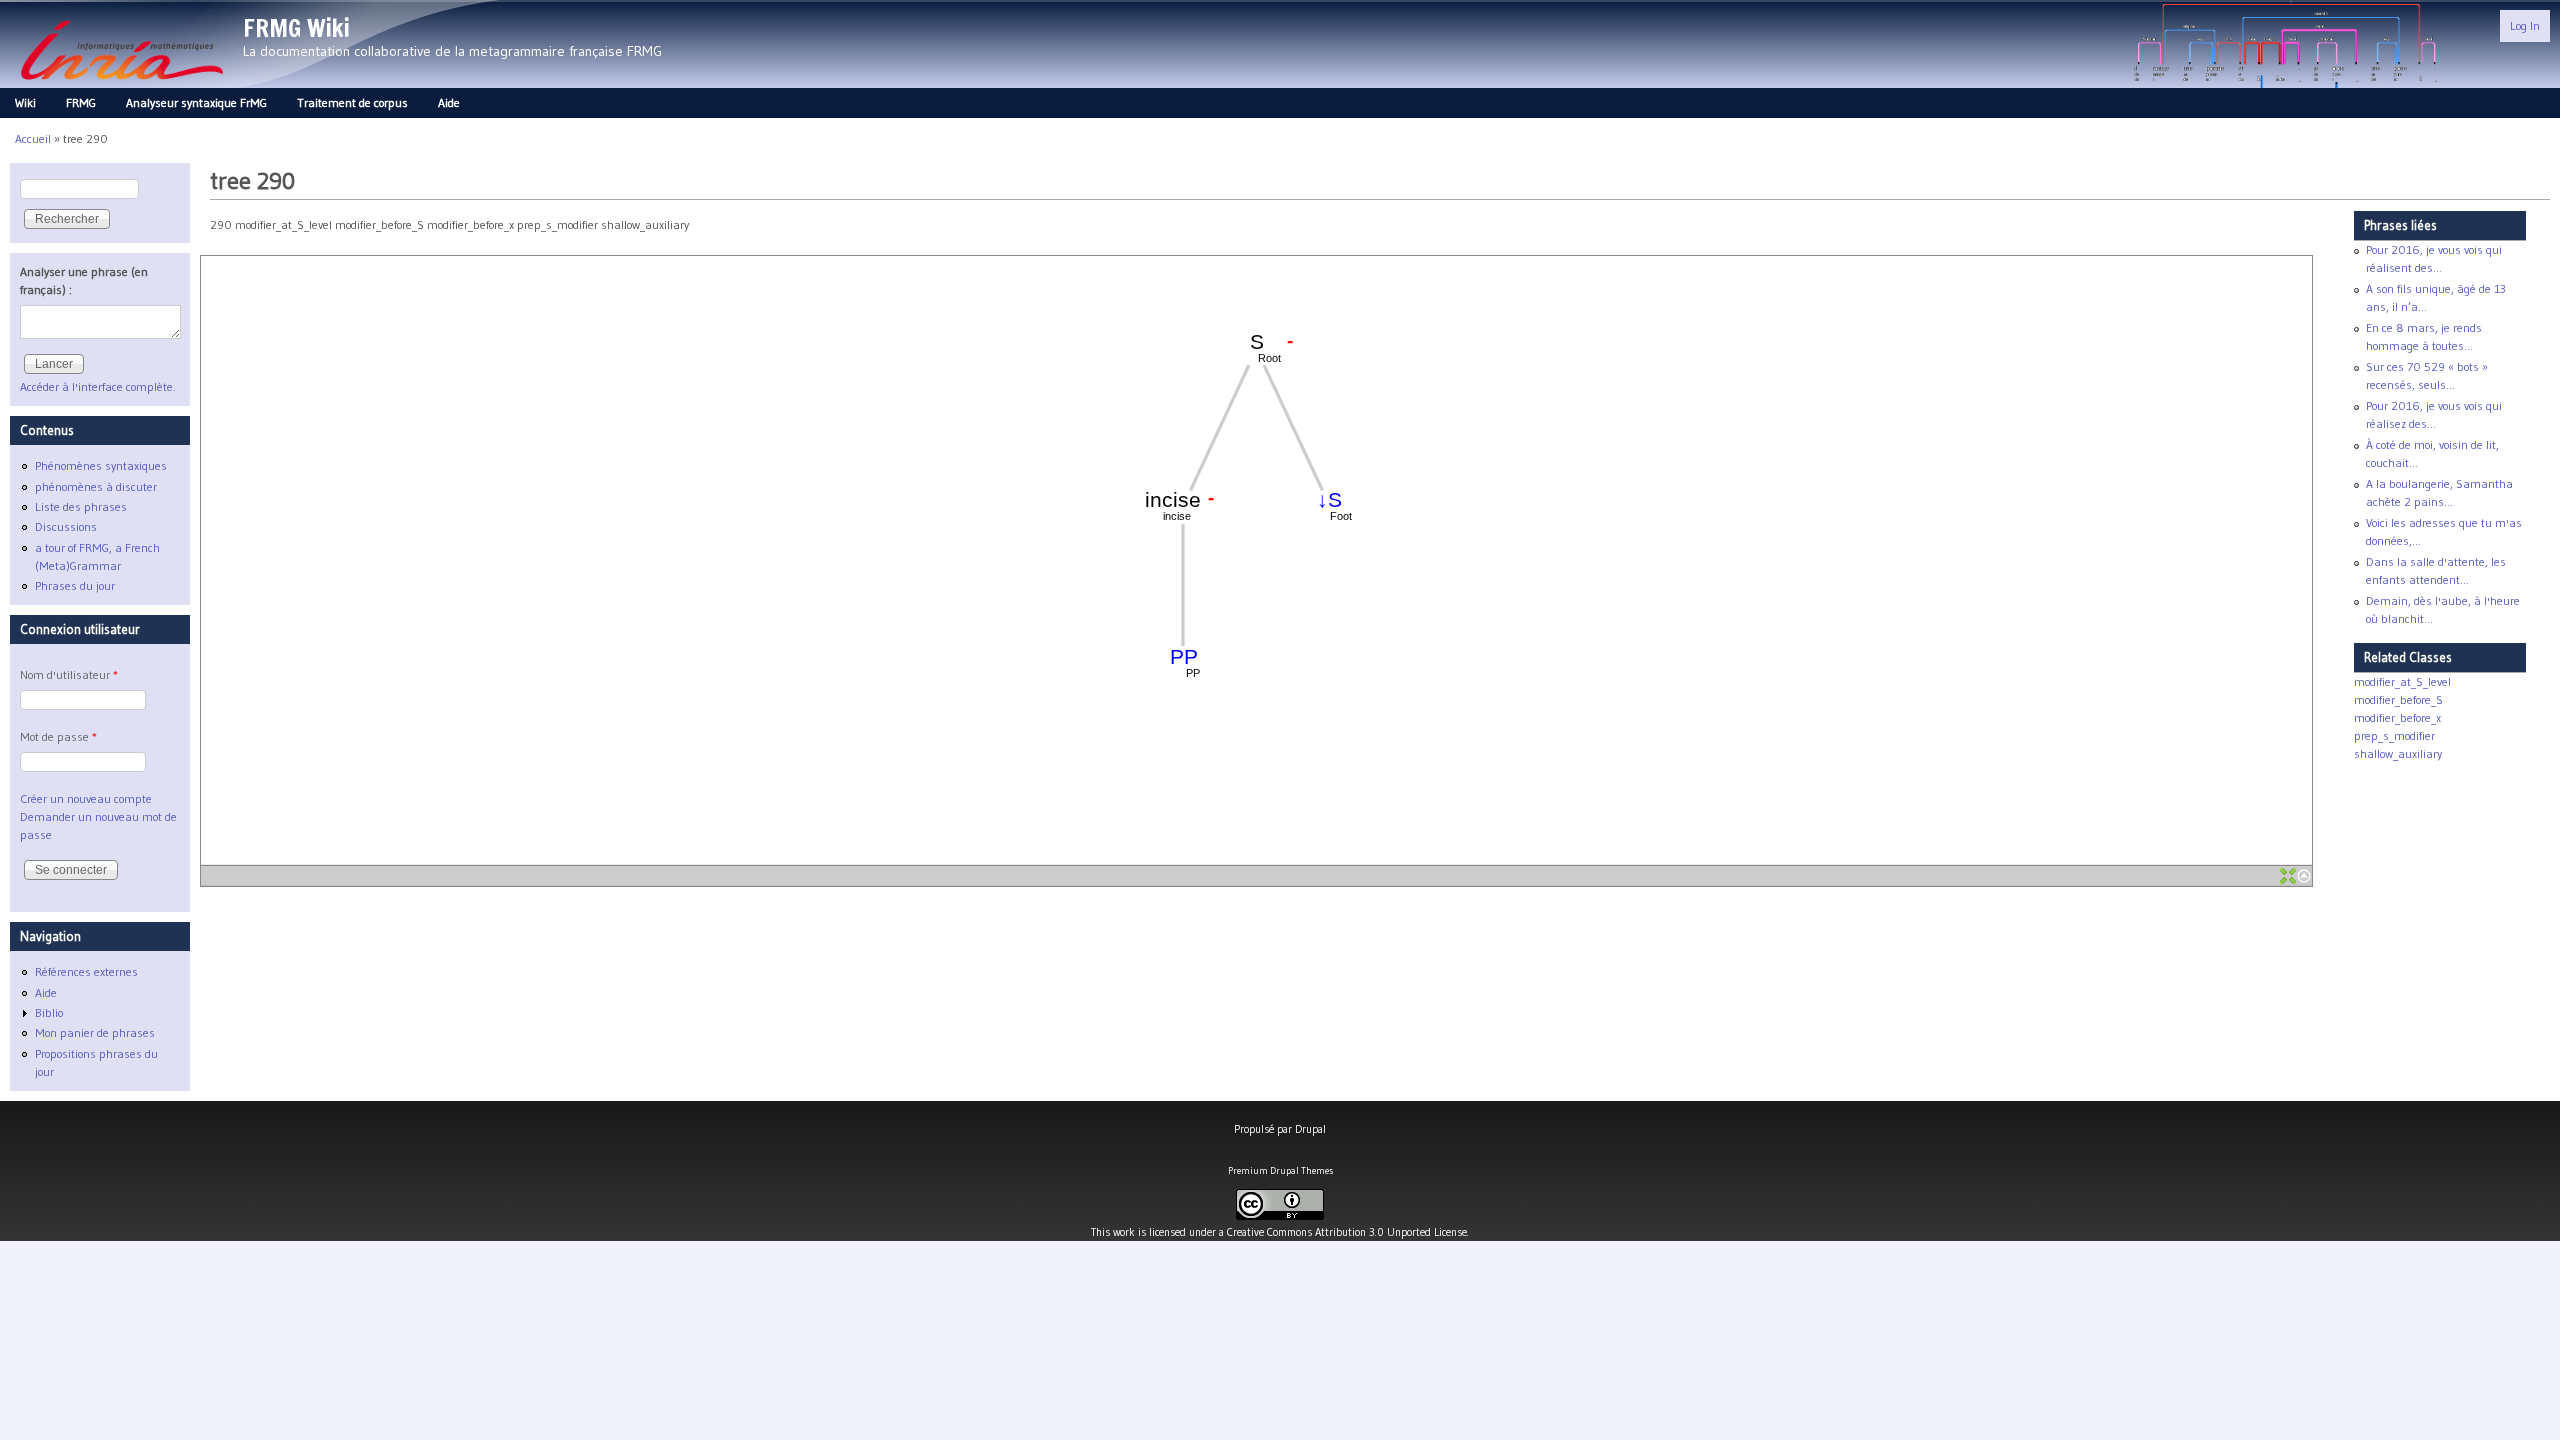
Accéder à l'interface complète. (98, 386)
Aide (449, 102)
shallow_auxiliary (2398, 753)
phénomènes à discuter (96, 486)
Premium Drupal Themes (1280, 1170)
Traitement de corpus (352, 102)
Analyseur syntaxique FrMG (196, 102)
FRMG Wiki (296, 28)
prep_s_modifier (2394, 735)
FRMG (81, 102)
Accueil (33, 138)
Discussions (66, 526)
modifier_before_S (2398, 699)
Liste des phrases (81, 506)
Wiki (25, 102)
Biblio (49, 1012)
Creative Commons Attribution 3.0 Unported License (1347, 1232)
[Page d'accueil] (121, 85)
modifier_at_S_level (2402, 681)
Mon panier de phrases (95, 1032)
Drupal (1310, 1129)
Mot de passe (58, 736)
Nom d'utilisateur (69, 674)
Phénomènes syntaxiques (101, 465)
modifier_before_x (2397, 717)
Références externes (86, 971)
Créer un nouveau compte (86, 798)
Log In (2525, 25)
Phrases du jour (75, 585)
